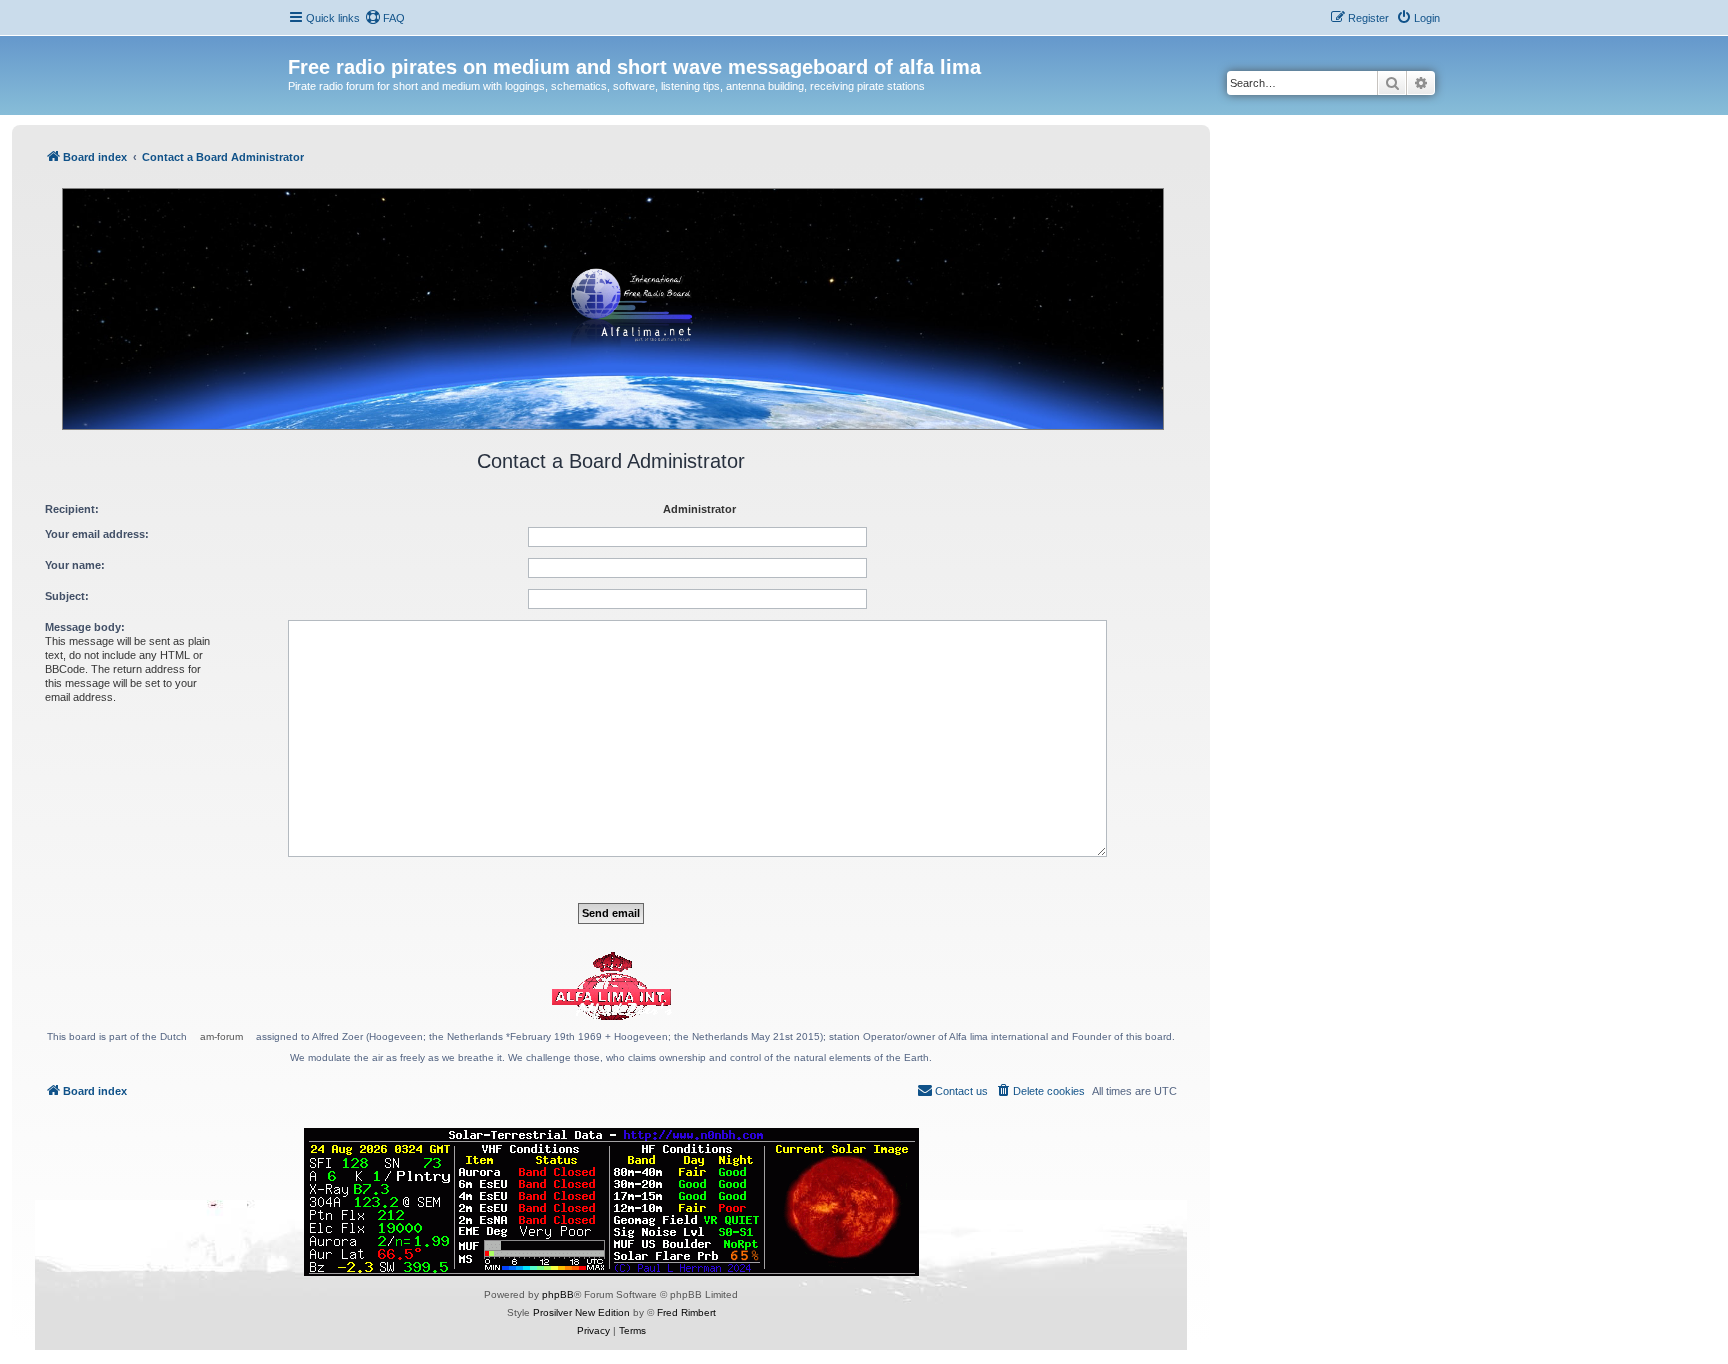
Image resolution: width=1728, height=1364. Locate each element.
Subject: (67, 596)
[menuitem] (385, 18)
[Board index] (299, 46)
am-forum (221, 1036)
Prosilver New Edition (581, 1312)
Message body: (85, 627)
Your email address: (97, 534)
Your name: (75, 565)
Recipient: (72, 509)
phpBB (558, 1294)
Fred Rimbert (686, 1312)
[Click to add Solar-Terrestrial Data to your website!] (611, 1202)
